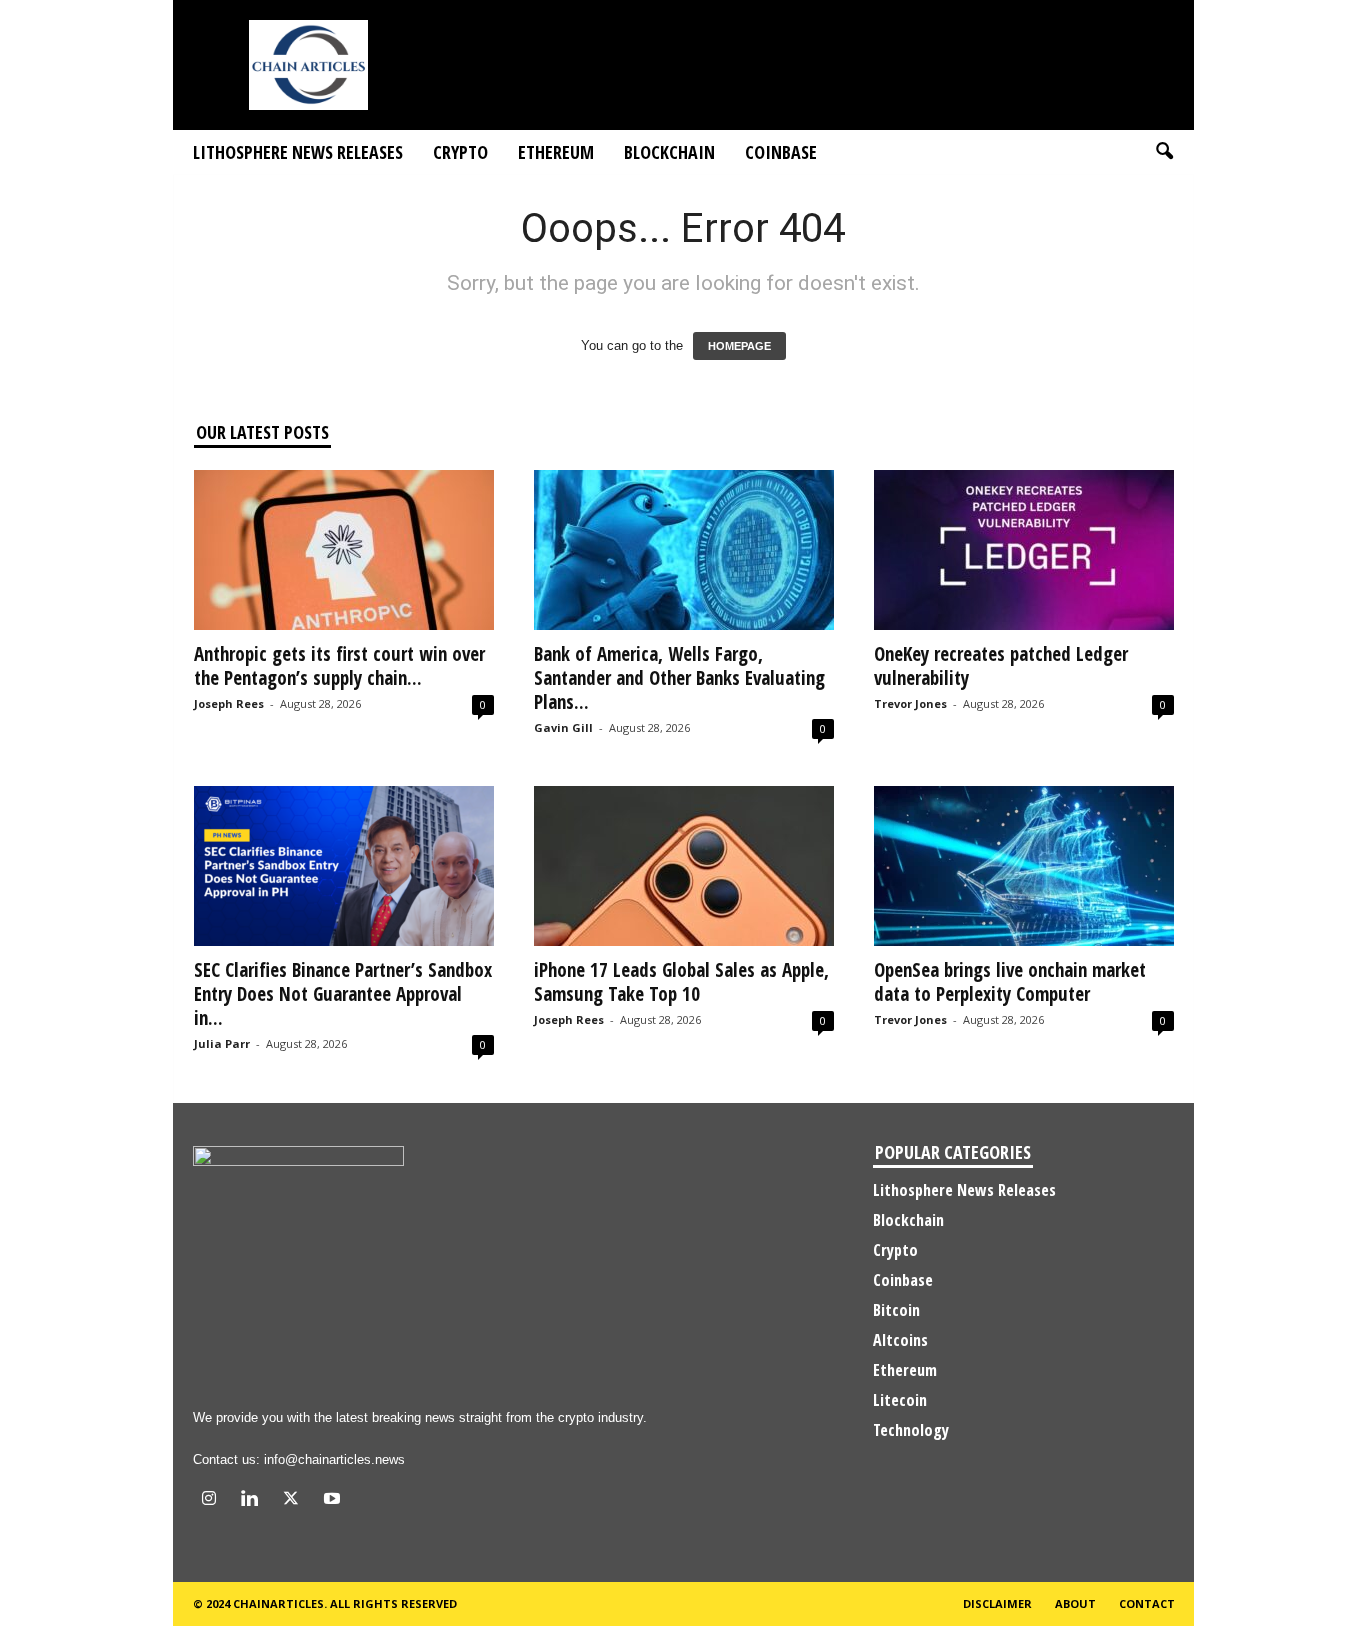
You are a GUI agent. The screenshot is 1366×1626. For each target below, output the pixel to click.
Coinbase (781, 152)
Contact (1147, 1603)
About (1075, 1603)
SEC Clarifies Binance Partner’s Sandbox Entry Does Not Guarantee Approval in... (343, 994)
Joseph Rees (229, 703)
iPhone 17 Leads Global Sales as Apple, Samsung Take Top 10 (681, 982)
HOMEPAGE (739, 346)
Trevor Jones (910, 703)
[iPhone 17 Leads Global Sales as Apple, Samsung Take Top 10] (684, 866)
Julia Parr (222, 1043)
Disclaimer (997, 1603)
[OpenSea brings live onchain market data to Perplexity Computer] (1024, 866)
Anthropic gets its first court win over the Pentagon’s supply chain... (339, 666)
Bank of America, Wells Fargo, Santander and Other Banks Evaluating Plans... (679, 678)
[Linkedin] (254, 1500)
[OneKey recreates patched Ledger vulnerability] (1024, 550)
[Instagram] (213, 1500)
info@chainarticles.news (334, 1459)
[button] (1164, 152)
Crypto (460, 152)
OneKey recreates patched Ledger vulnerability (1001, 666)
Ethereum (556, 152)
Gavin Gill (563, 727)
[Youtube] (334, 1500)
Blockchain (669, 152)
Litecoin (900, 1400)
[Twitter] (295, 1500)
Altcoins (900, 1340)
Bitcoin (896, 1310)
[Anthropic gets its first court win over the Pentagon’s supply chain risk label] (344, 550)
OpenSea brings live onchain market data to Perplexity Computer (1010, 982)
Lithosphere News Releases (298, 152)
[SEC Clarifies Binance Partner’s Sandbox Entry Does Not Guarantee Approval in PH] (344, 866)
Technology (911, 1430)
